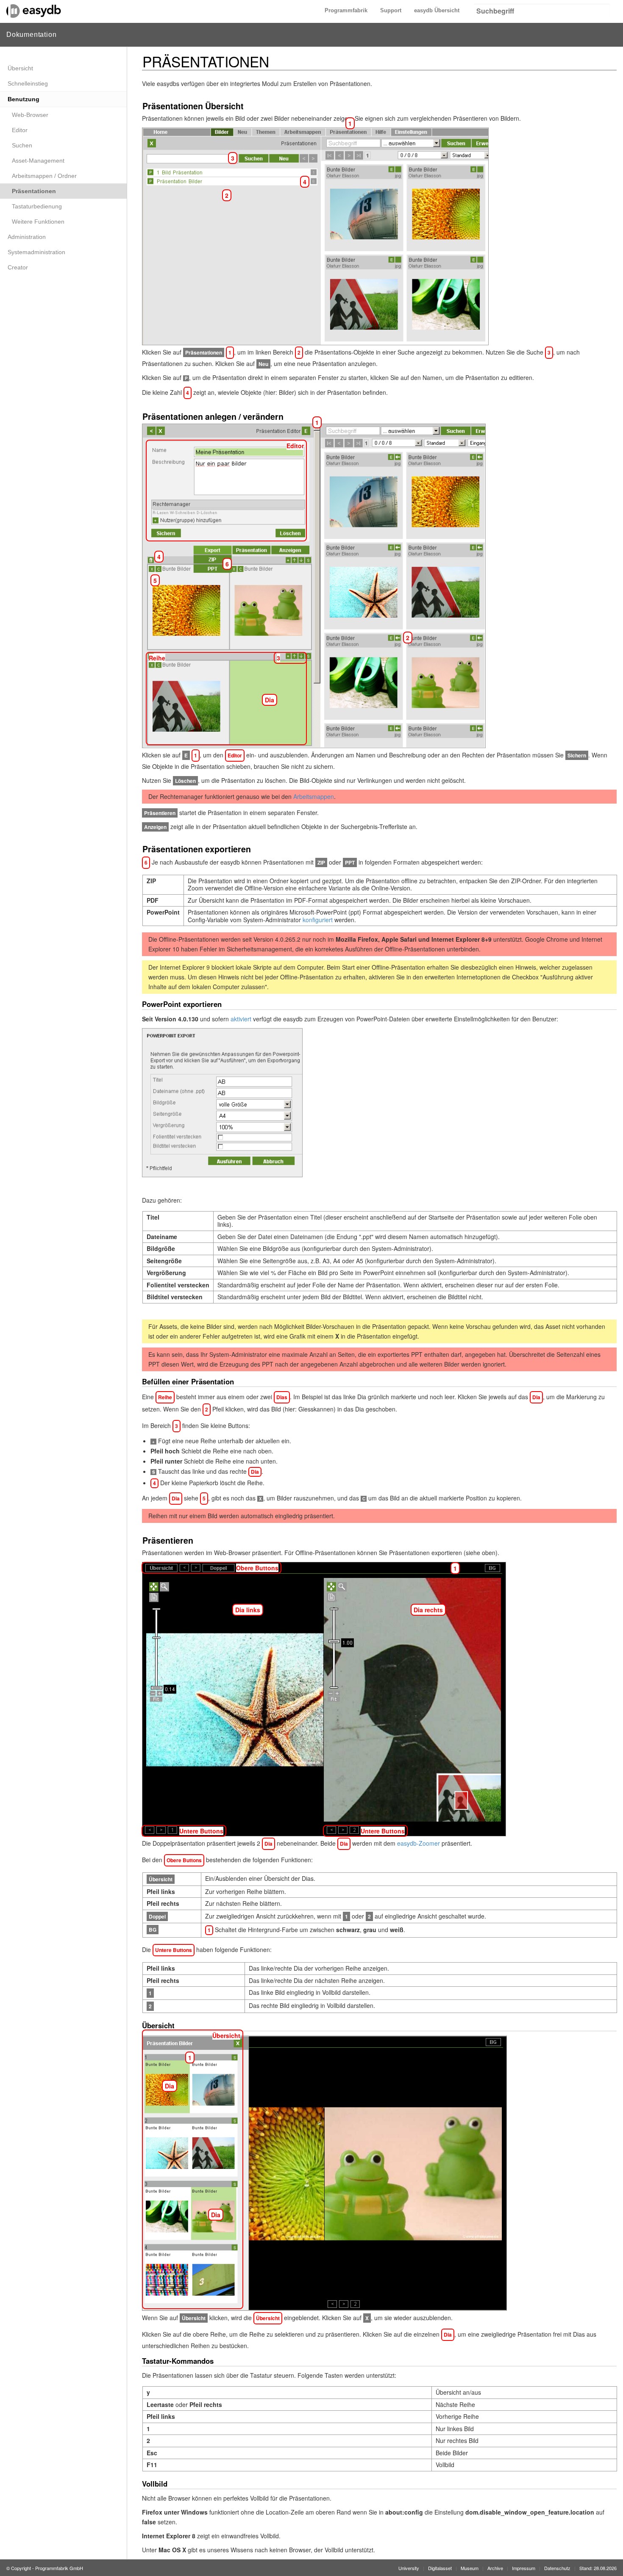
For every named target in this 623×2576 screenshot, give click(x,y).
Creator (18, 267)
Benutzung (24, 99)
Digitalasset (440, 2568)
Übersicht (20, 68)
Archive (495, 2568)
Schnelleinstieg (28, 83)
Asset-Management (38, 161)
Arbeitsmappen (314, 796)
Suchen (22, 145)
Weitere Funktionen (38, 222)
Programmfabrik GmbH (59, 2568)
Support (391, 10)
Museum (470, 2568)
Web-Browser (30, 115)
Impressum (524, 2568)
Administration (27, 237)
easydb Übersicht (437, 10)
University (409, 2568)
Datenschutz (557, 2568)
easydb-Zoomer (419, 1843)
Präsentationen (34, 191)
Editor (20, 130)
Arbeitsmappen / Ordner (44, 176)
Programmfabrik (346, 10)
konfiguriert (318, 920)
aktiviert (241, 1019)
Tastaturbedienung (37, 206)
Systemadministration (36, 252)
